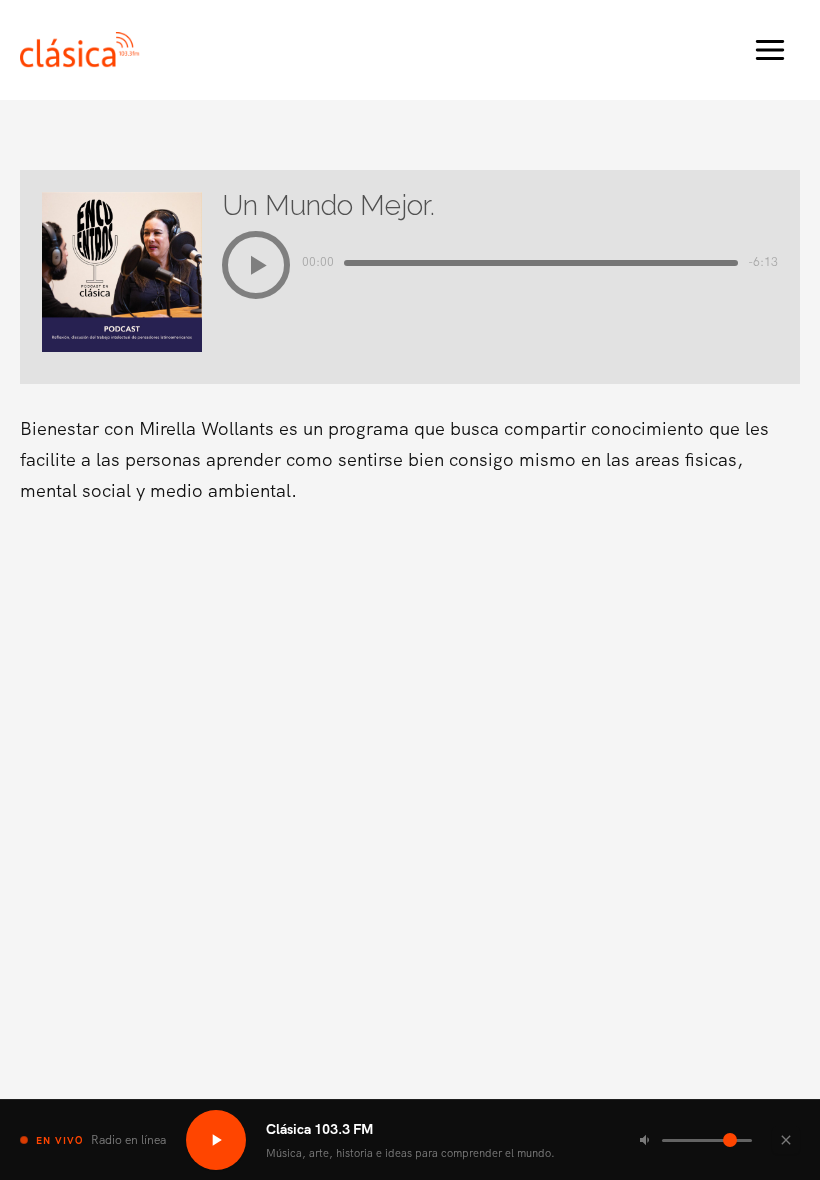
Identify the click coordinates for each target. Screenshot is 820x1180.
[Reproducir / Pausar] (216, 1140)
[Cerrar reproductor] (786, 1140)
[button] (256, 265)
